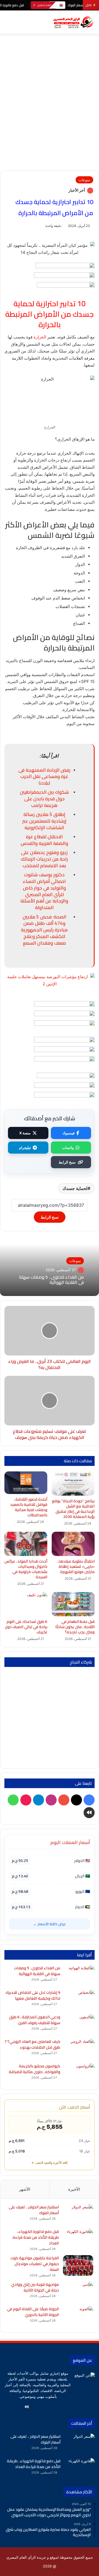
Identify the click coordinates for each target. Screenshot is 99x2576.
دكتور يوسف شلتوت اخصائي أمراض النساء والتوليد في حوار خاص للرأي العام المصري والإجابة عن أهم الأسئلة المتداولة (44, 891)
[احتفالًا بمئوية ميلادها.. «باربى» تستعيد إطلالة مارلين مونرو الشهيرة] (73, 1544)
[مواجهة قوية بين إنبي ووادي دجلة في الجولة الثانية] (78, 2292)
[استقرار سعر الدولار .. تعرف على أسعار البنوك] (78, 2215)
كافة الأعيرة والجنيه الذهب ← (50, 2163)
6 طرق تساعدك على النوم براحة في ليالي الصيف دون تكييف (26, 1627)
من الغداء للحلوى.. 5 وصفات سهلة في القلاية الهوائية (51, 1280)
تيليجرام (25, 1148)
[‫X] (66, 2407)
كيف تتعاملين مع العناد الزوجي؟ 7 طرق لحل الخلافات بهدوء (32, 2044)
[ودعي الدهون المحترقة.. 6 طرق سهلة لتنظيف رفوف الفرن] (79, 2025)
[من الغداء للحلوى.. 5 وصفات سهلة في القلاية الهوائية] (79, 1976)
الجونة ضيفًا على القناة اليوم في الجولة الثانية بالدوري (33, 2312)
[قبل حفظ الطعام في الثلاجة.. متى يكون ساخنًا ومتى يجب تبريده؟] (73, 1604)
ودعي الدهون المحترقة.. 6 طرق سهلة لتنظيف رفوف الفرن (35, 2020)
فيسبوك (68, 1133)
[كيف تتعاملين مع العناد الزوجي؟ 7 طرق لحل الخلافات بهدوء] (79, 2049)
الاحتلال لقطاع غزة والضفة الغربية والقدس (44, 840)
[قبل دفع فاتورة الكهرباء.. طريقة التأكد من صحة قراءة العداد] (78, 2239)
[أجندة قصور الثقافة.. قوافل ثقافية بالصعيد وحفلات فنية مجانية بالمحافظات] (26, 1483)
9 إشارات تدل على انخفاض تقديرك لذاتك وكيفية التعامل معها (33, 1995)
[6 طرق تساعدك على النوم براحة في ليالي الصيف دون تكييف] (26, 1604)
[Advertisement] (50, 118)
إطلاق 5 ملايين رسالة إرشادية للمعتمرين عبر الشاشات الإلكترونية (44, 821)
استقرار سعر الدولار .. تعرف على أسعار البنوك (34, 2210)
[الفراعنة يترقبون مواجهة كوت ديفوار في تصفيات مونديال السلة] (78, 2265)
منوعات (84, 180)
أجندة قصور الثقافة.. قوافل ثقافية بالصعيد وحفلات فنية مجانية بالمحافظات (29, 1507)
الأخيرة (74, 2189)
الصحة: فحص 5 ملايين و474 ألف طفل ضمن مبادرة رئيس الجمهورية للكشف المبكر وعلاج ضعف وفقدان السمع (44, 930)
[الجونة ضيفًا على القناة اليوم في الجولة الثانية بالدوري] (78, 2316)
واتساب (68, 1148)
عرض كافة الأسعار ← (50, 1924)
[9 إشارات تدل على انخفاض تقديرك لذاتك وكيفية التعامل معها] (79, 2000)
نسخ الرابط (67, 1162)
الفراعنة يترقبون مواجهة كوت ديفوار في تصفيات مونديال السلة (35, 2264)
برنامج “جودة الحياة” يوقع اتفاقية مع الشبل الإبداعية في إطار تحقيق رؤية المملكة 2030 (73, 1509)
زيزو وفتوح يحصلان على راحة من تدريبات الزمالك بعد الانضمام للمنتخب (44, 859)
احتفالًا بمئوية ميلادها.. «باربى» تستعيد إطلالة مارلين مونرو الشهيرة (76, 1566)
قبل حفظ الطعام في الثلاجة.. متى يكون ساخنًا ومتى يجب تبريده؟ (75, 1627)
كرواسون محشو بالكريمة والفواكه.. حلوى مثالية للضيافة (35, 2069)
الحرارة (40, 337)
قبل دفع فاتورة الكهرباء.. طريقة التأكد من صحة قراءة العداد (36, 2237)
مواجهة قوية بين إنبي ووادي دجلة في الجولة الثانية (35, 2287)
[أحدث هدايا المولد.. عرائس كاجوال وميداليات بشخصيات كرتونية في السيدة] (26, 1544)
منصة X (25, 1133)
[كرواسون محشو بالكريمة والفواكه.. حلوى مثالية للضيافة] (79, 2074)
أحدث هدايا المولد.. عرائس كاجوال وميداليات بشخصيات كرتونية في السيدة (26, 1569)
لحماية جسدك (75, 1188)
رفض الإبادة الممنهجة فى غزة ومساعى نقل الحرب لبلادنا (44, 777)
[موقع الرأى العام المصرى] (73, 22)
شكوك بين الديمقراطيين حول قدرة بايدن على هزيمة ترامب (44, 799)
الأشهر (25, 2189)
